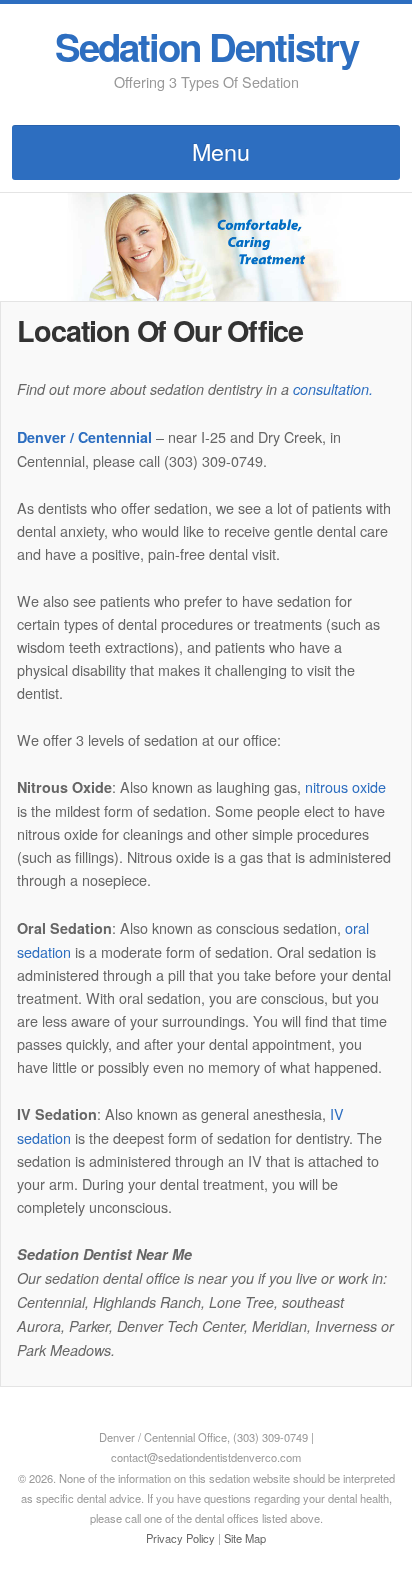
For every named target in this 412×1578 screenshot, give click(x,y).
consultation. (333, 389)
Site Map (245, 1538)
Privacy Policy (180, 1538)
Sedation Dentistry (206, 46)
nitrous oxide (345, 786)
